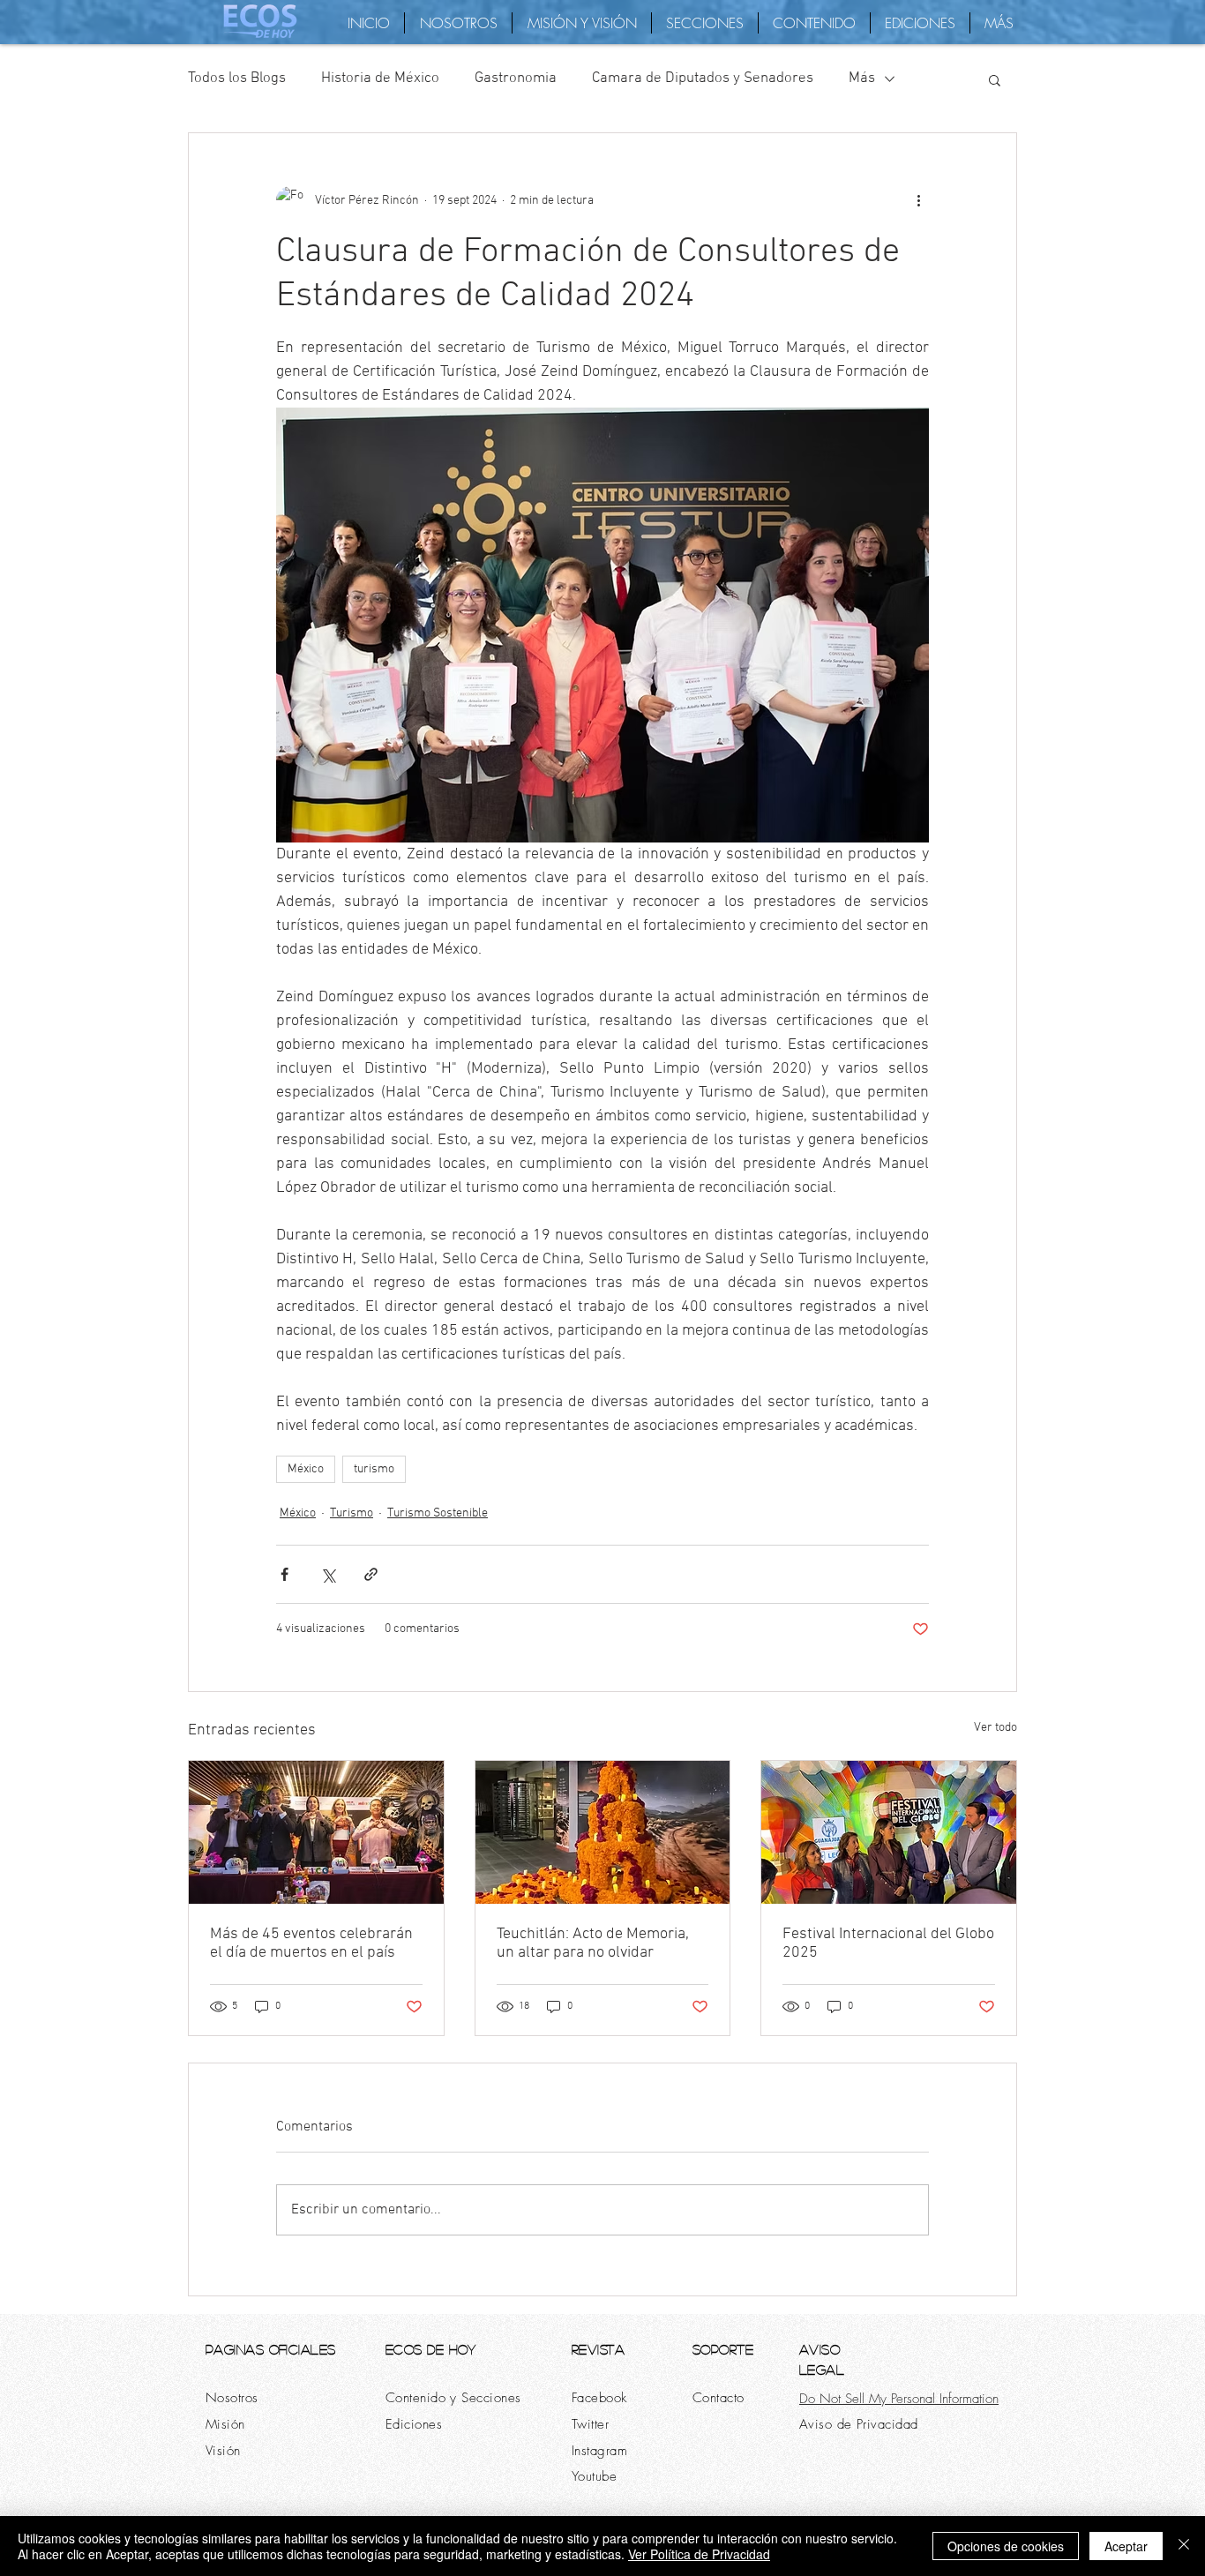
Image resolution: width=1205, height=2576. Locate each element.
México (306, 1469)
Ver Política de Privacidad (699, 2554)
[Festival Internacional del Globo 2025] (889, 1832)
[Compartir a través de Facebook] (284, 1574)
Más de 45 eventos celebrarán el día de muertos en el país (311, 1943)
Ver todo (995, 1728)
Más (862, 79)
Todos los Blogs (237, 79)
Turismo (352, 1513)
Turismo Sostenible (438, 1513)
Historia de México (380, 79)
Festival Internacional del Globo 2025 (888, 1943)
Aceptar (1126, 2546)
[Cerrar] (1184, 2546)
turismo (374, 1469)
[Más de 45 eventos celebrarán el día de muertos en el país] (316, 1832)
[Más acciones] (918, 200)
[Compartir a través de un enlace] (371, 1574)
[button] (995, 79)
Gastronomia (516, 79)
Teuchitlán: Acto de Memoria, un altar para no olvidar (593, 1943)
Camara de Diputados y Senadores (703, 79)
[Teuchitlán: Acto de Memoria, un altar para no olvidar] (603, 1832)
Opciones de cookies (1006, 2546)
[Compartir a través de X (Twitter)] (328, 1574)
